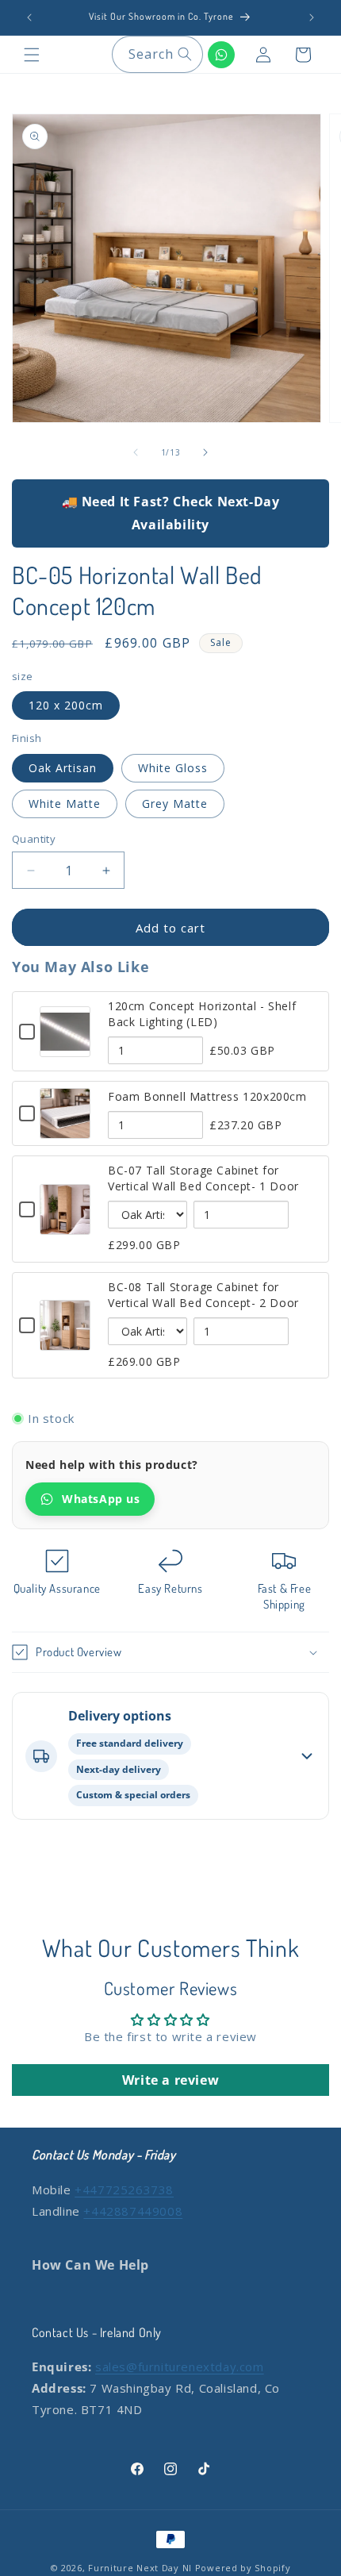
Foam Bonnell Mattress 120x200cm (207, 1096)
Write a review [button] (170, 2080)
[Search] (185, 54)
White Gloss (173, 768)
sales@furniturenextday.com (180, 2366)
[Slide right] (205, 452)
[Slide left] (136, 452)
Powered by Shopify (243, 2568)
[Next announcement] (312, 17)
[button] (32, 55)
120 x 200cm (66, 705)
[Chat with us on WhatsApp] (221, 55)
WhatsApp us (101, 1499)
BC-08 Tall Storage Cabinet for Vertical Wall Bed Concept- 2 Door (203, 1295)
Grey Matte (175, 804)
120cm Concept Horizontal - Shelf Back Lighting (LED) (202, 1014)
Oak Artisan (63, 768)
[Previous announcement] (29, 17)
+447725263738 (124, 2190)
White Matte (65, 804)
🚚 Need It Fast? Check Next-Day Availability (171, 513)
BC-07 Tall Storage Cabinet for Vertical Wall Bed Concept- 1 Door (203, 1178)
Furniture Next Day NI (140, 2568)
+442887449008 (133, 2211)
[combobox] (157, 54)
